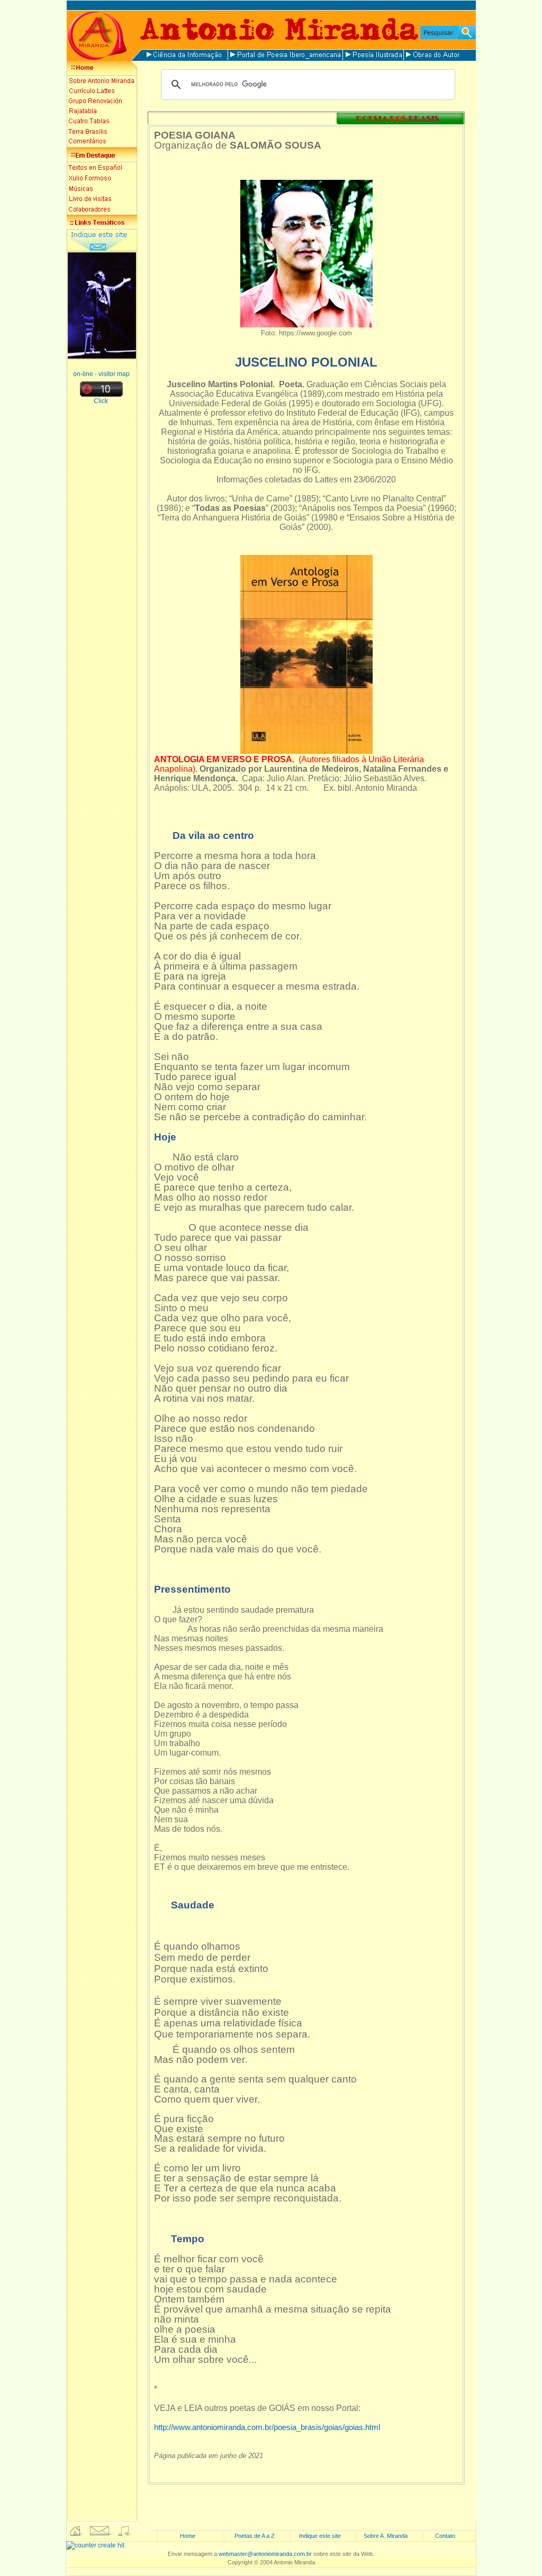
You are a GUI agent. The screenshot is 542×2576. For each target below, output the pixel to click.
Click (102, 401)
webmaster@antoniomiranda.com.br (265, 2554)
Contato (445, 2536)
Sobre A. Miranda (386, 2536)
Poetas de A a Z (255, 2536)
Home (188, 2536)
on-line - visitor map (101, 374)
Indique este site (320, 2536)
